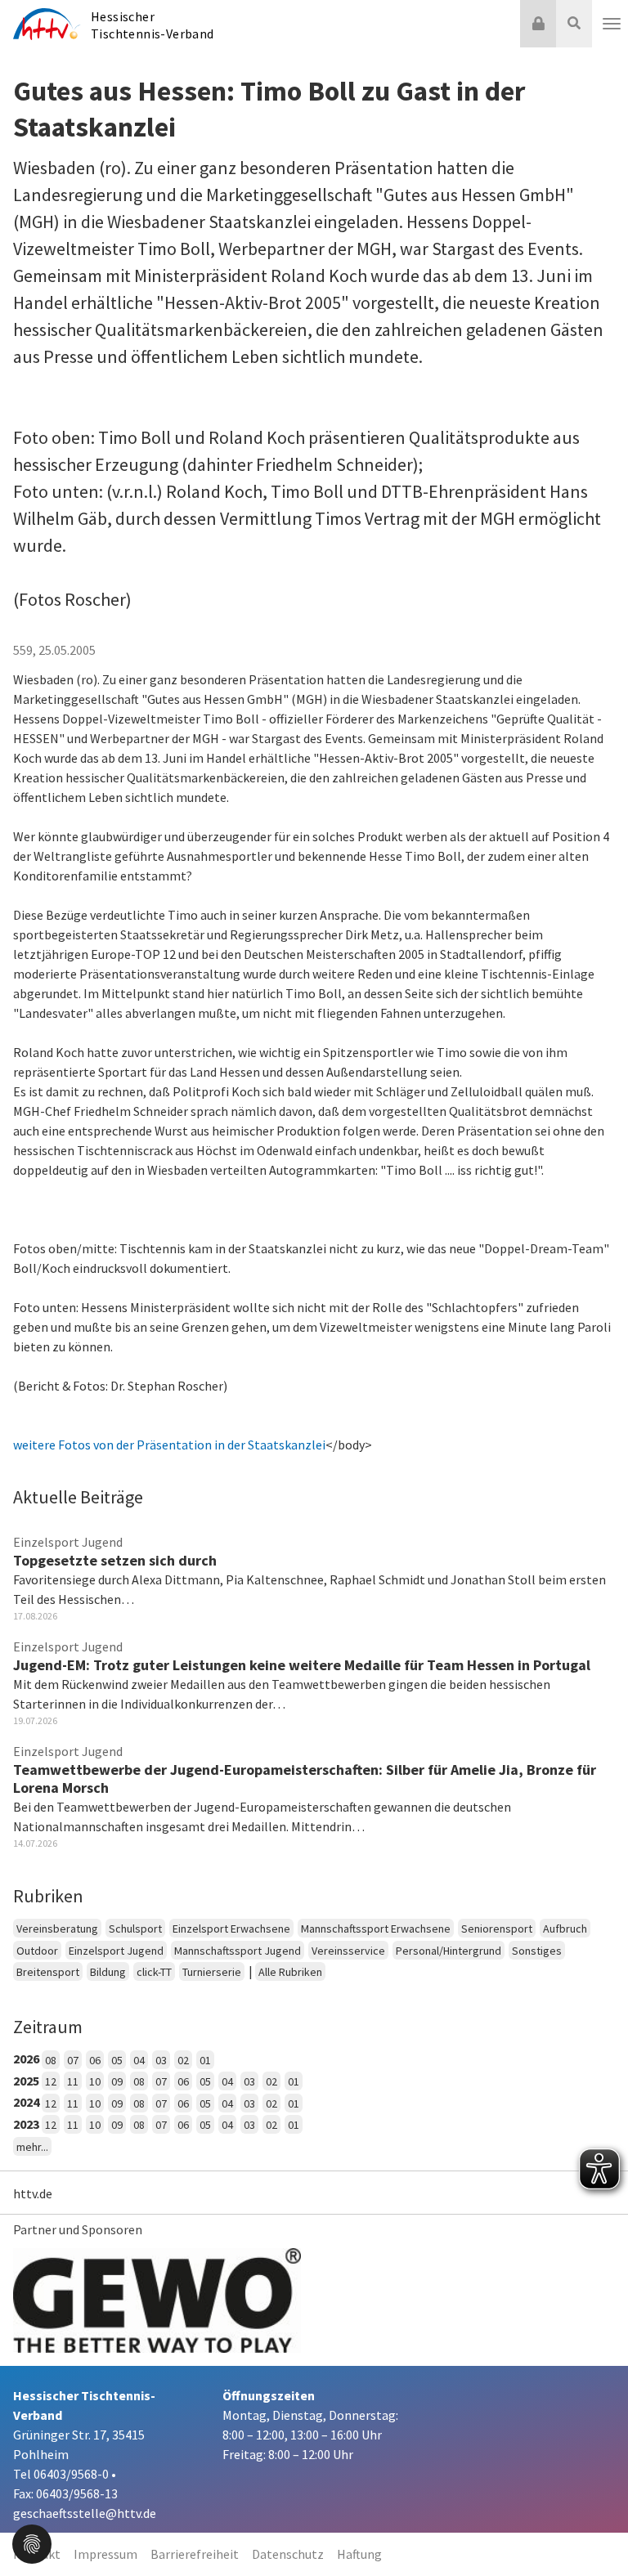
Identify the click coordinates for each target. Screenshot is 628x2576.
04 (139, 2060)
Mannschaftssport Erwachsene (376, 1929)
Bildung (108, 1972)
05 (117, 2060)
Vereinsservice (348, 1951)
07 (73, 2060)
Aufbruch (565, 1929)
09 (117, 2081)
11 (73, 2081)
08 (51, 2060)
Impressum (105, 2554)
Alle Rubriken (290, 1972)
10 (95, 2081)
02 (183, 2060)
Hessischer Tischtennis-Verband (153, 25)
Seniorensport (497, 1929)
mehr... (32, 2147)
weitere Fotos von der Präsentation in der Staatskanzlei (169, 1445)
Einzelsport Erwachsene (231, 1929)
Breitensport (48, 1972)
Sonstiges (537, 1951)
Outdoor (37, 1951)
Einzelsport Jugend (116, 1951)
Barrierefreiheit (195, 2554)
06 (95, 2060)
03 (161, 2060)
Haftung (359, 2554)
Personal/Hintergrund (449, 1951)
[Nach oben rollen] (595, 2530)
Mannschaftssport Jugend (238, 1951)
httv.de (33, 2193)
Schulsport (135, 1929)
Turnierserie (212, 1972)
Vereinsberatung (57, 1929)
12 (51, 2081)
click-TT (154, 1972)
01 (205, 2060)
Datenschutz (288, 2554)
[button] (32, 2542)
